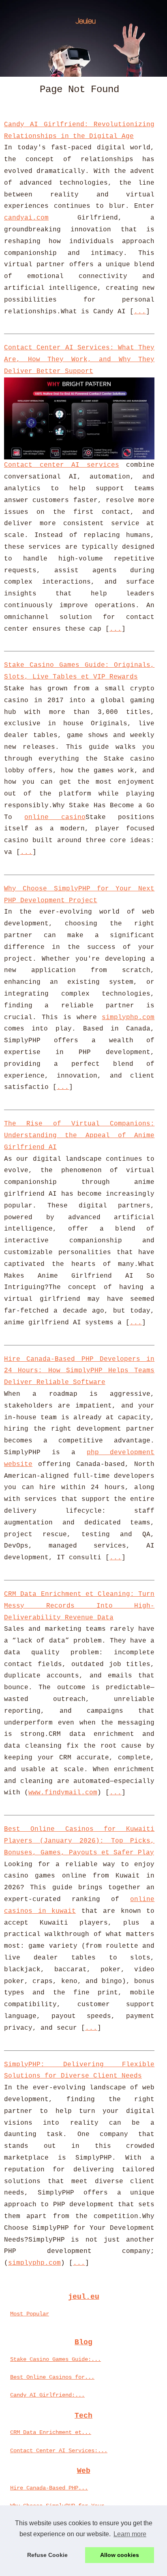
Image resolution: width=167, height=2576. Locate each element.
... (140, 312)
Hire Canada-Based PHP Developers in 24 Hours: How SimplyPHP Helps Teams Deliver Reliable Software (79, 1371)
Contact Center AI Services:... (59, 2451)
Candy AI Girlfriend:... (47, 2395)
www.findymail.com (63, 1793)
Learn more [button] (130, 2534)
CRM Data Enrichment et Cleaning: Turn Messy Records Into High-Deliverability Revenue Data (79, 1606)
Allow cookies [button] (120, 2555)
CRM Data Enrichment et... (51, 2432)
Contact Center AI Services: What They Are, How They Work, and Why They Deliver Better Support (79, 360)
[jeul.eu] (83, 38)
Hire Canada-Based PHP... (49, 2488)
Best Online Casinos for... (52, 2377)
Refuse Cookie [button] (47, 2555)
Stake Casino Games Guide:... (56, 2359)
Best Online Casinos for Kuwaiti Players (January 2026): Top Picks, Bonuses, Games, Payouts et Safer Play (79, 1841)
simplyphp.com (128, 1017)
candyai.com (26, 218)
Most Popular (30, 2314)
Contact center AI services (62, 465)
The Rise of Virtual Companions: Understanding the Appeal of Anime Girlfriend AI (79, 1136)
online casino (55, 817)
